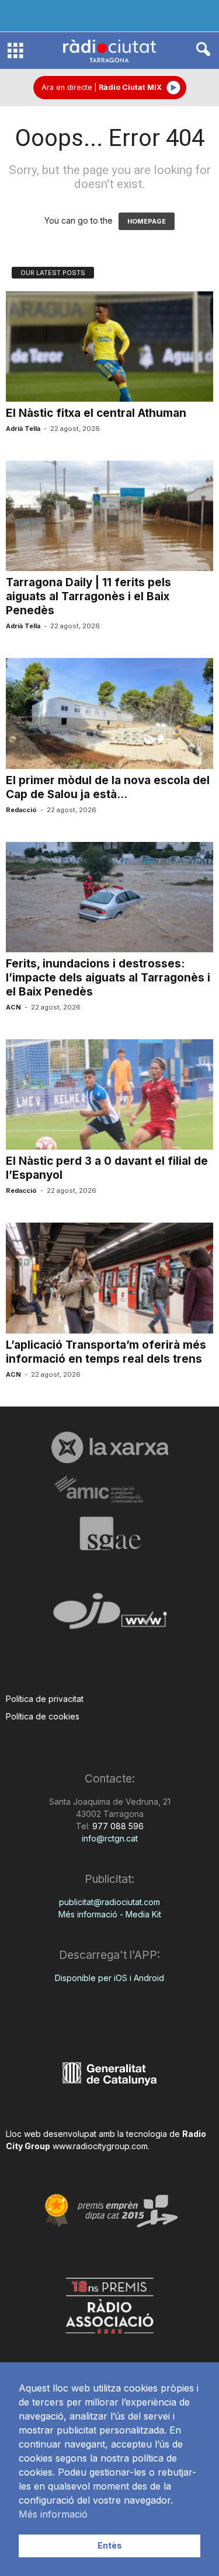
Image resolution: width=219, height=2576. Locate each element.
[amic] (109, 1490)
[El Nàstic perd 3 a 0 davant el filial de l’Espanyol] (109, 1094)
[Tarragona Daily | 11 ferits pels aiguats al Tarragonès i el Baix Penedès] (109, 516)
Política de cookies (43, 1716)
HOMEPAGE (147, 221)
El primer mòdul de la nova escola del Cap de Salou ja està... (108, 787)
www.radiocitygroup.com (100, 2146)
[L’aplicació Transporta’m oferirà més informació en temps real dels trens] (109, 1278)
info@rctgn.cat (110, 1838)
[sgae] (109, 1533)
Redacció (21, 810)
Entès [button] (110, 2545)
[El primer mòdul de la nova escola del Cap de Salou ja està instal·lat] (109, 713)
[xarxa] (109, 1447)
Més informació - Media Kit (110, 1914)
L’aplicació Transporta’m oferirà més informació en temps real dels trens (106, 1352)
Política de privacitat (45, 1699)
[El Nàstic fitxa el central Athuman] (109, 347)
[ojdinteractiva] (109, 1616)
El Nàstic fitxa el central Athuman (96, 413)
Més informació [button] (53, 2514)
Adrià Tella (23, 429)
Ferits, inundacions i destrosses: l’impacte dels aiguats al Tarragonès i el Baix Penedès (108, 978)
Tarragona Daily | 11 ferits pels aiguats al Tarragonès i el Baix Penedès (88, 596)
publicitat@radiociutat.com (109, 1902)
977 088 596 (117, 1826)
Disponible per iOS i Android (109, 1978)
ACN (13, 1007)
